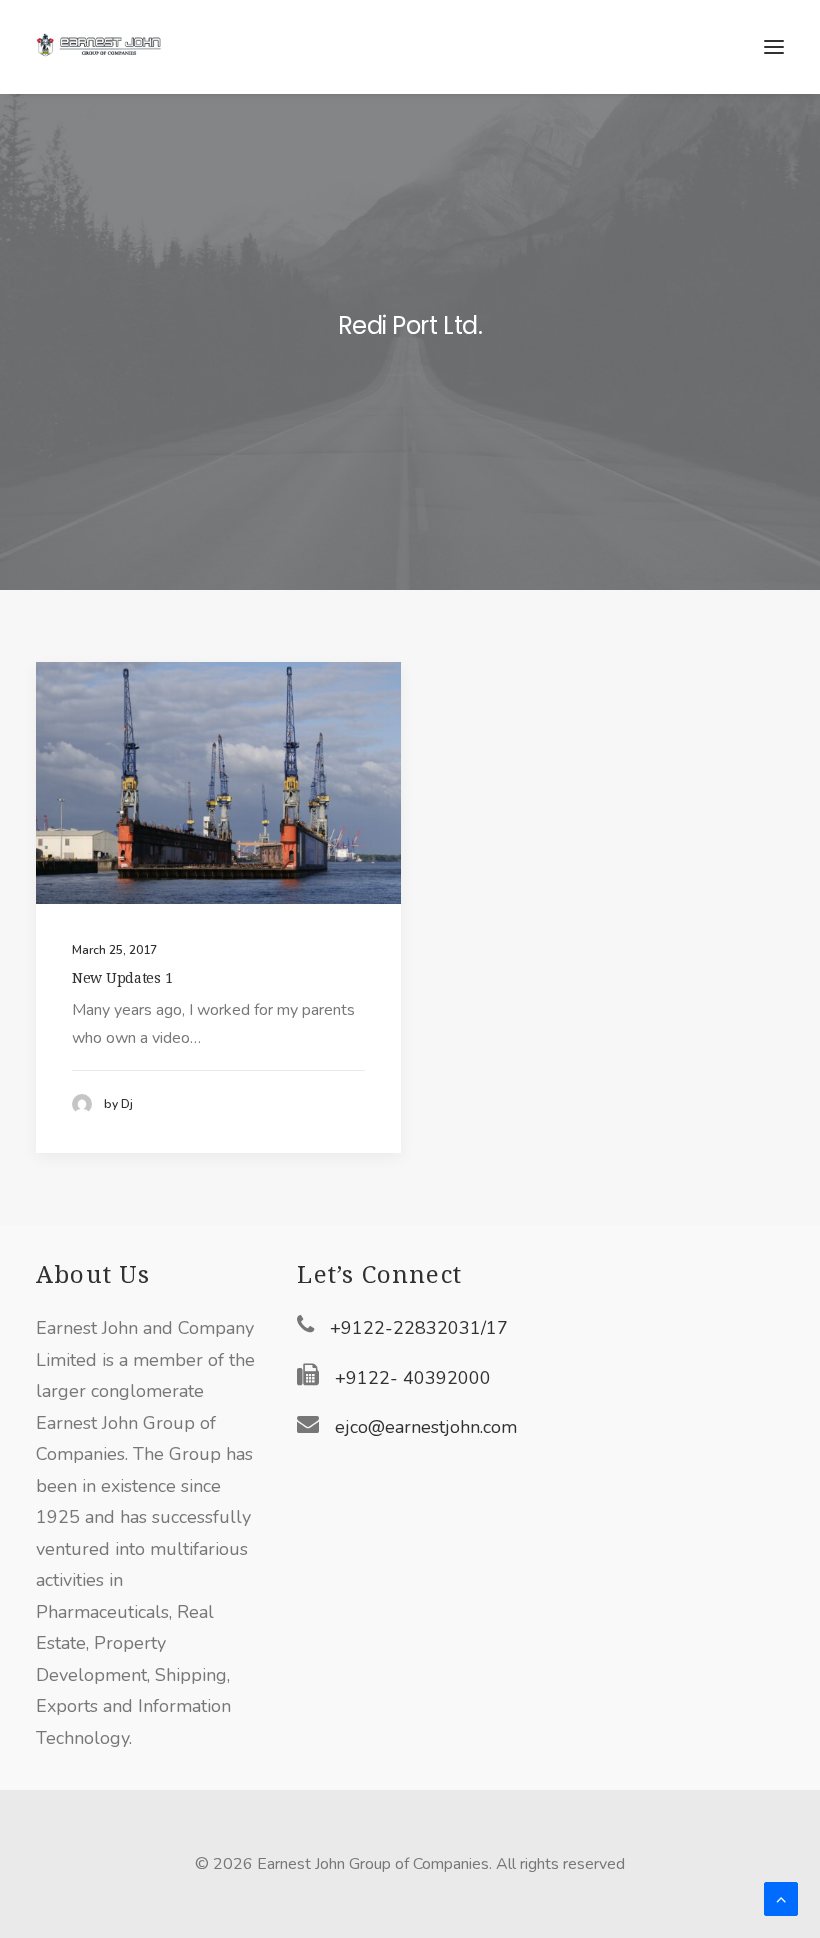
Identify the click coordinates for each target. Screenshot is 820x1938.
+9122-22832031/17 (419, 1328)
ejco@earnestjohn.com (426, 1427)
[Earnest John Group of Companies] (111, 47)
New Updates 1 (122, 978)
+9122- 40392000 (413, 1378)
